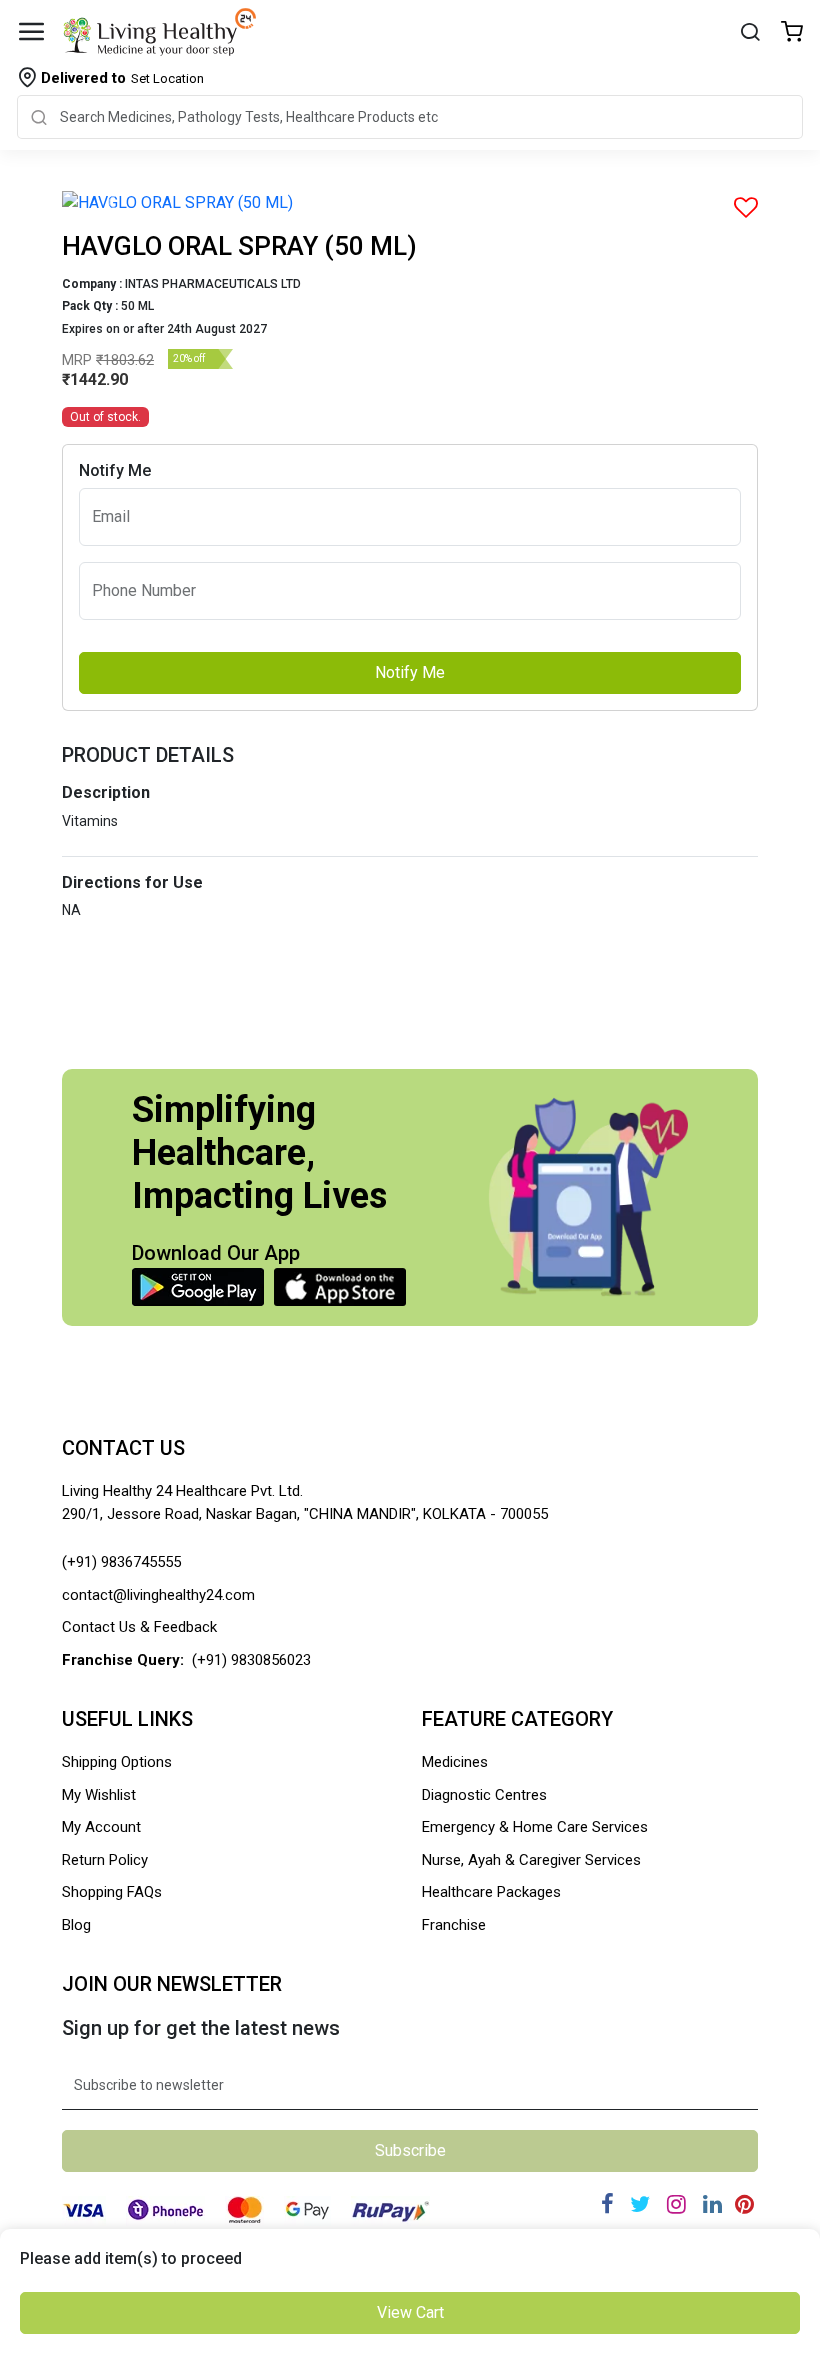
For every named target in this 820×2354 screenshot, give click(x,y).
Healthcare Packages (491, 1892)
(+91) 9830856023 (251, 1660)
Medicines (455, 1762)
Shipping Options (117, 1762)
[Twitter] (640, 2204)
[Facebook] (607, 2204)
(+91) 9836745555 (121, 1562)
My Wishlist (99, 1795)
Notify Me (410, 672)
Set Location (122, 78)
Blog (76, 1925)
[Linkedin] (712, 2204)
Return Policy (105, 1860)
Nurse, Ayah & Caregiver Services (531, 1860)
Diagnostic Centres (484, 1795)
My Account (101, 1827)
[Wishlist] (792, 33)
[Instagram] (676, 2204)
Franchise (454, 1925)
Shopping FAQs (112, 1892)
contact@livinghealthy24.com (158, 1595)
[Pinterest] (744, 2204)
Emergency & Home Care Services (535, 1827)
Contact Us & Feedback (139, 1627)
